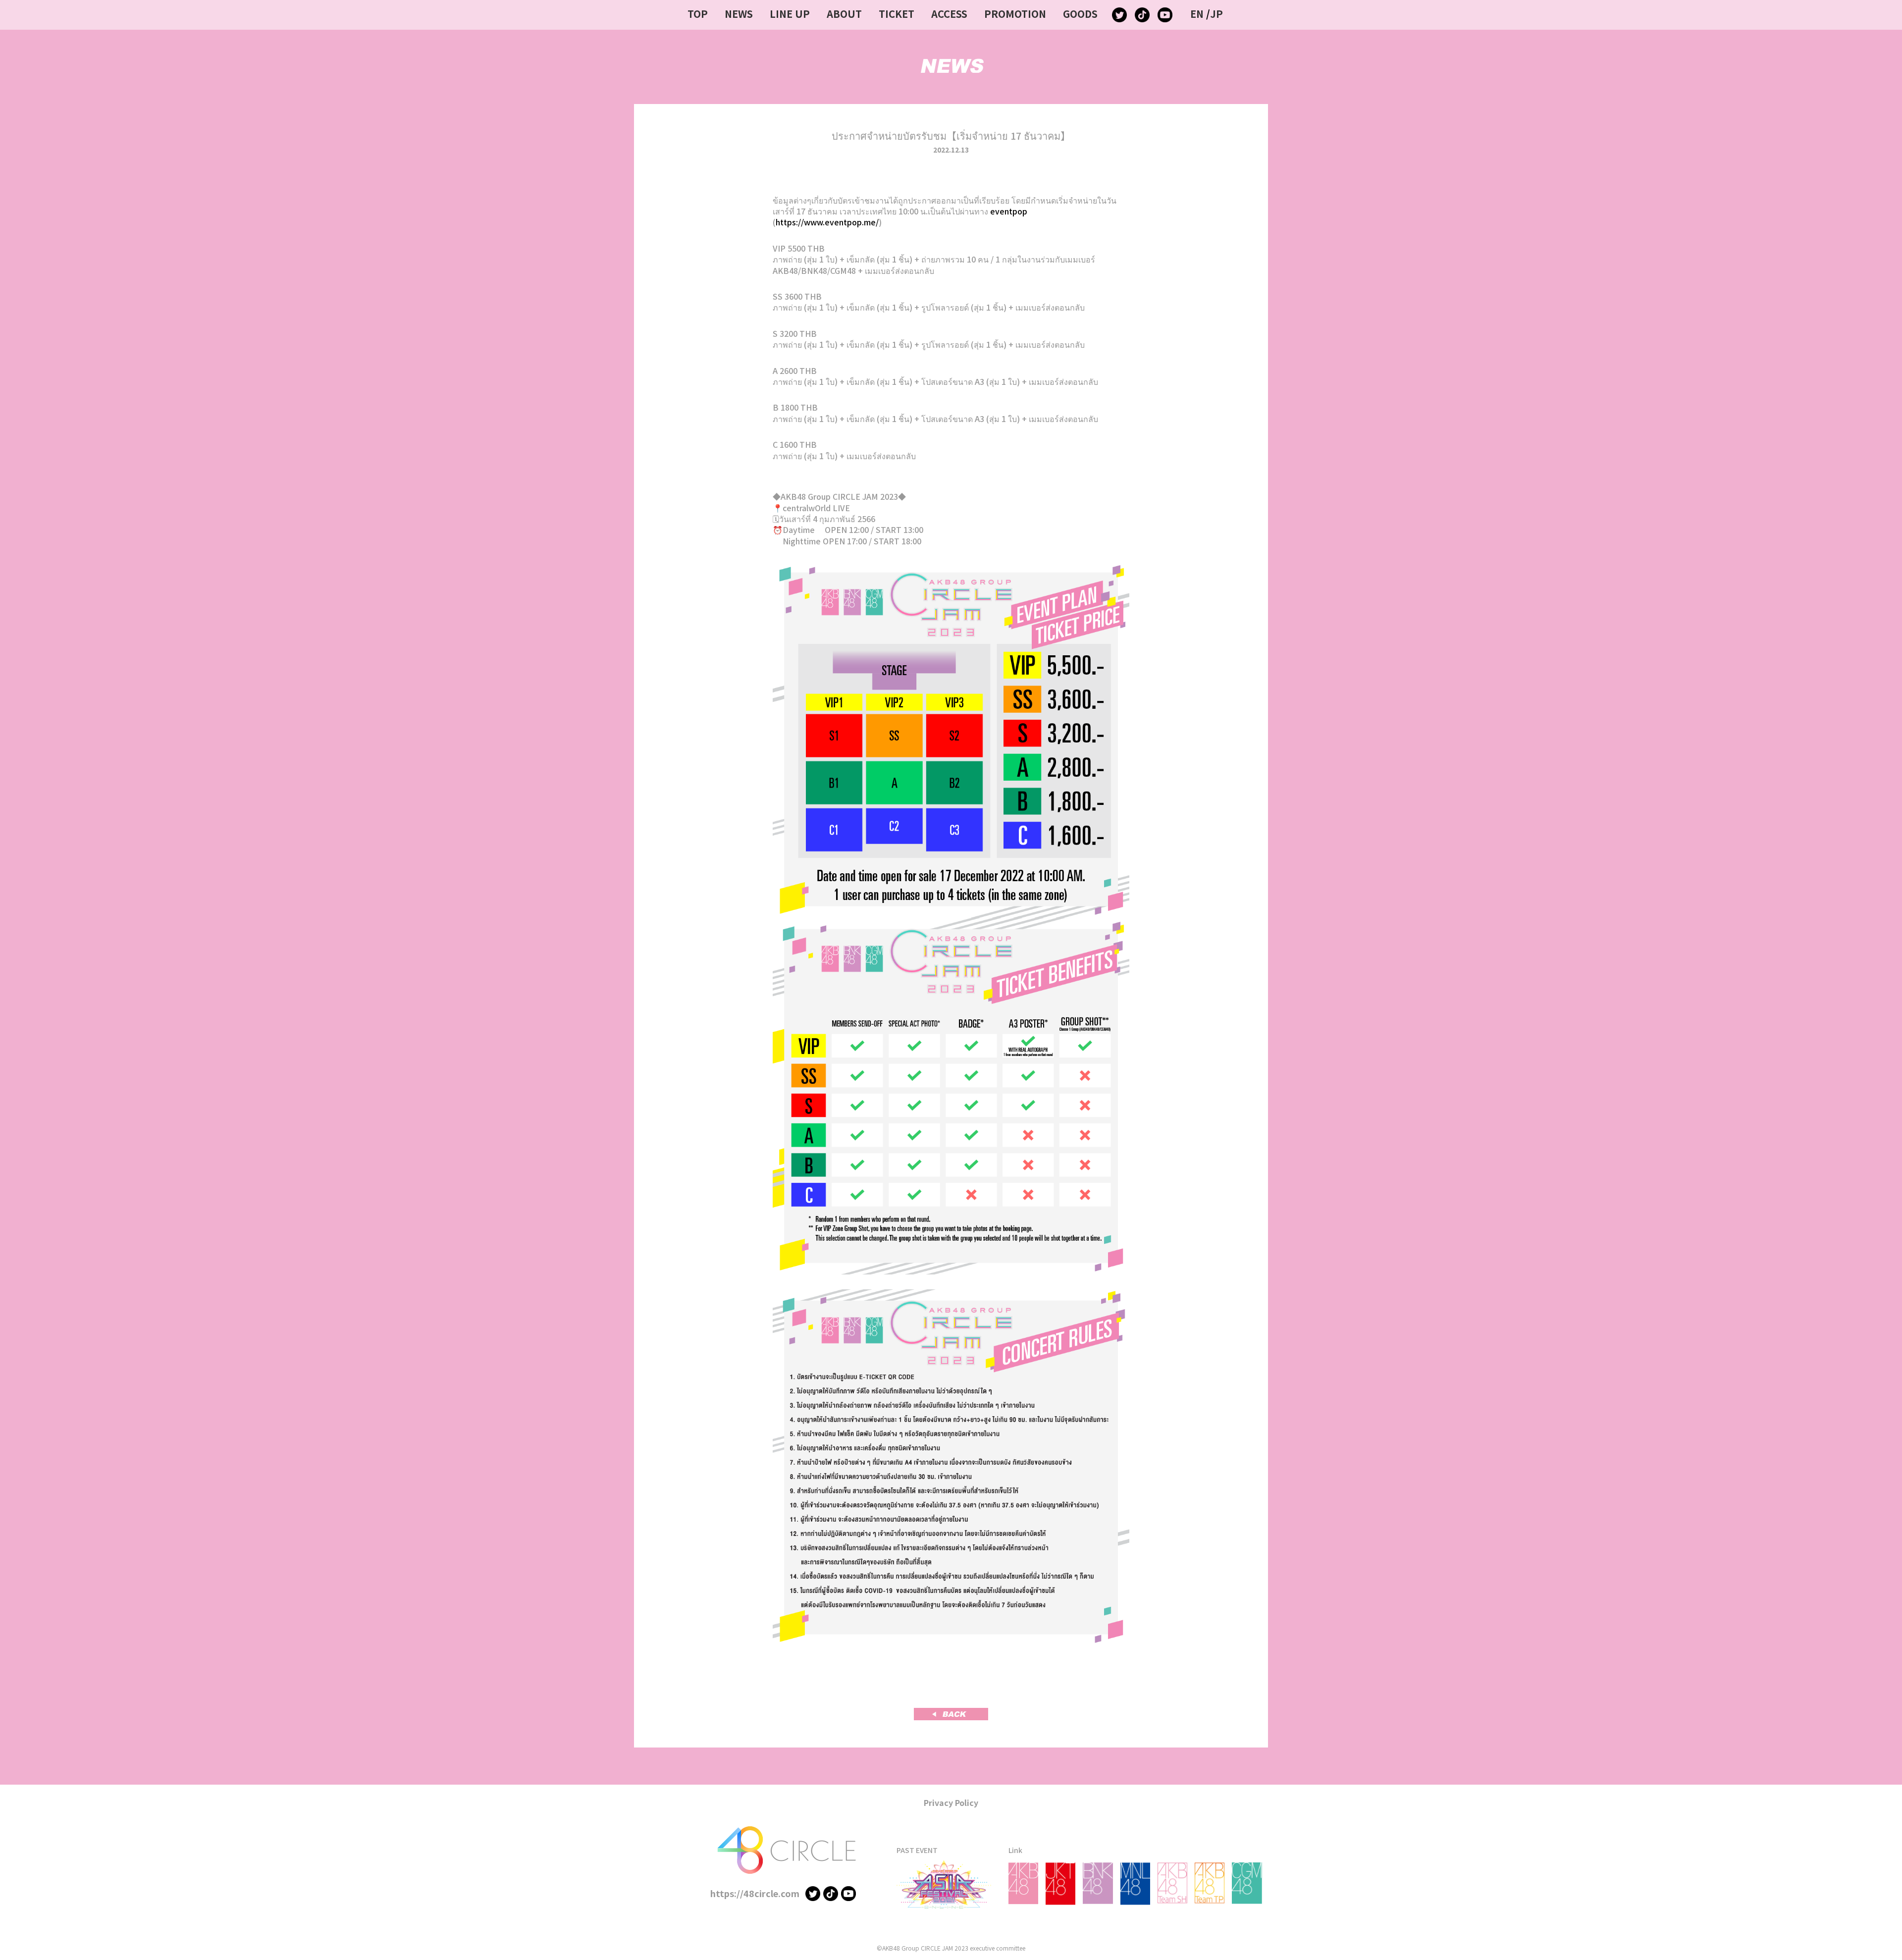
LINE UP (790, 14)
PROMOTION (1015, 14)
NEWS (739, 14)
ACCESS (949, 14)
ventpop (1011, 211)
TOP (698, 14)
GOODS (1080, 14)
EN (1197, 14)
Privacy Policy (951, 1802)
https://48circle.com (755, 1893)
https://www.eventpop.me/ (827, 222)
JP (1216, 14)
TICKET (897, 14)
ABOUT (844, 14)
